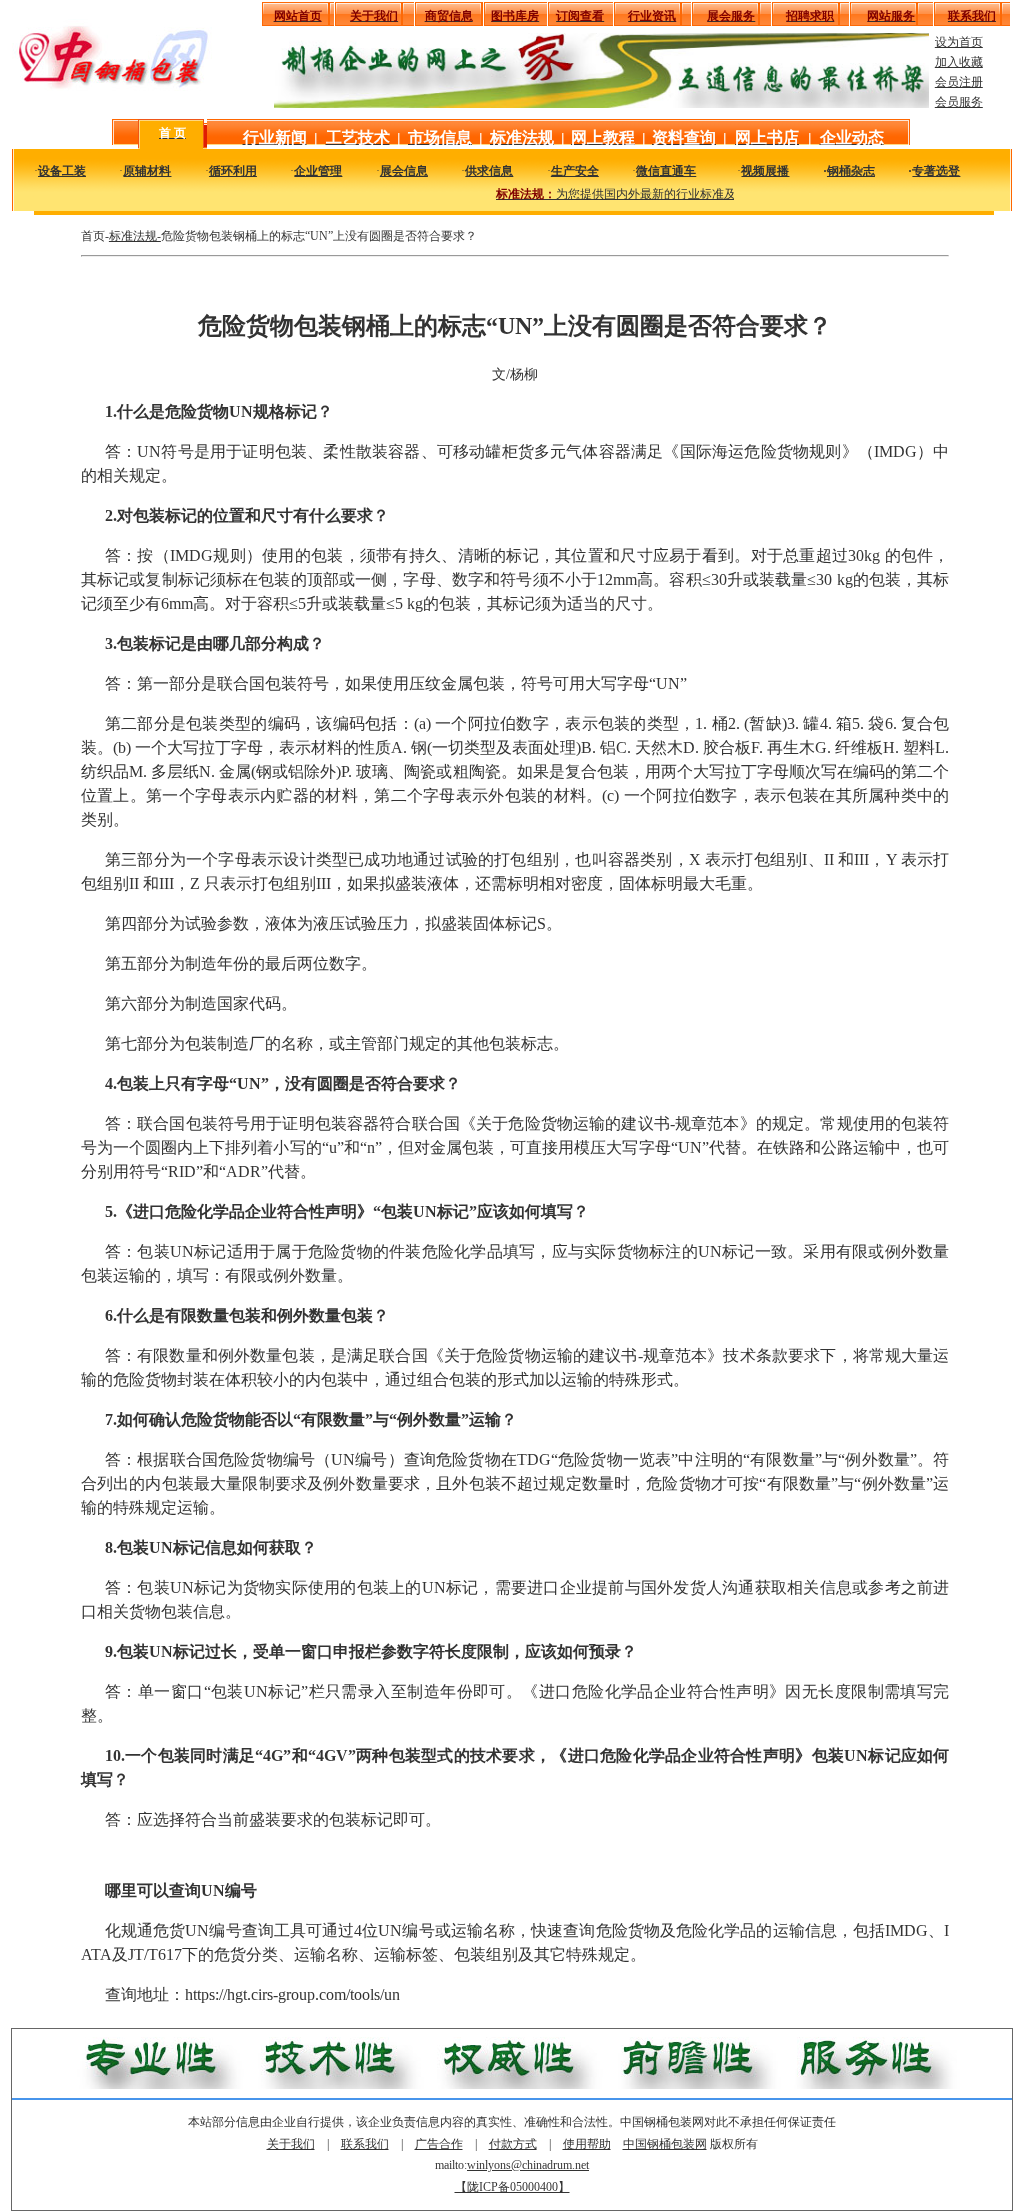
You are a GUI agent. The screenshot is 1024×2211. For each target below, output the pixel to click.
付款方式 (513, 2144)
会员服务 (959, 102)
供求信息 (489, 171)
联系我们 (365, 2144)
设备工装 (62, 171)
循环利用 (233, 171)
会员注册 (959, 82)
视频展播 (765, 171)
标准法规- (135, 236)
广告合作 (439, 2144)
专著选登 (936, 171)
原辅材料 (147, 171)
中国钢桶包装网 (665, 2144)
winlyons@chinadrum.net (528, 2165)
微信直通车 (666, 171)
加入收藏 (959, 62)
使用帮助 (587, 2144)
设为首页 (959, 42)
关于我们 (291, 2144)
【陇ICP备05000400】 (512, 2187)
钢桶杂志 (851, 171)
